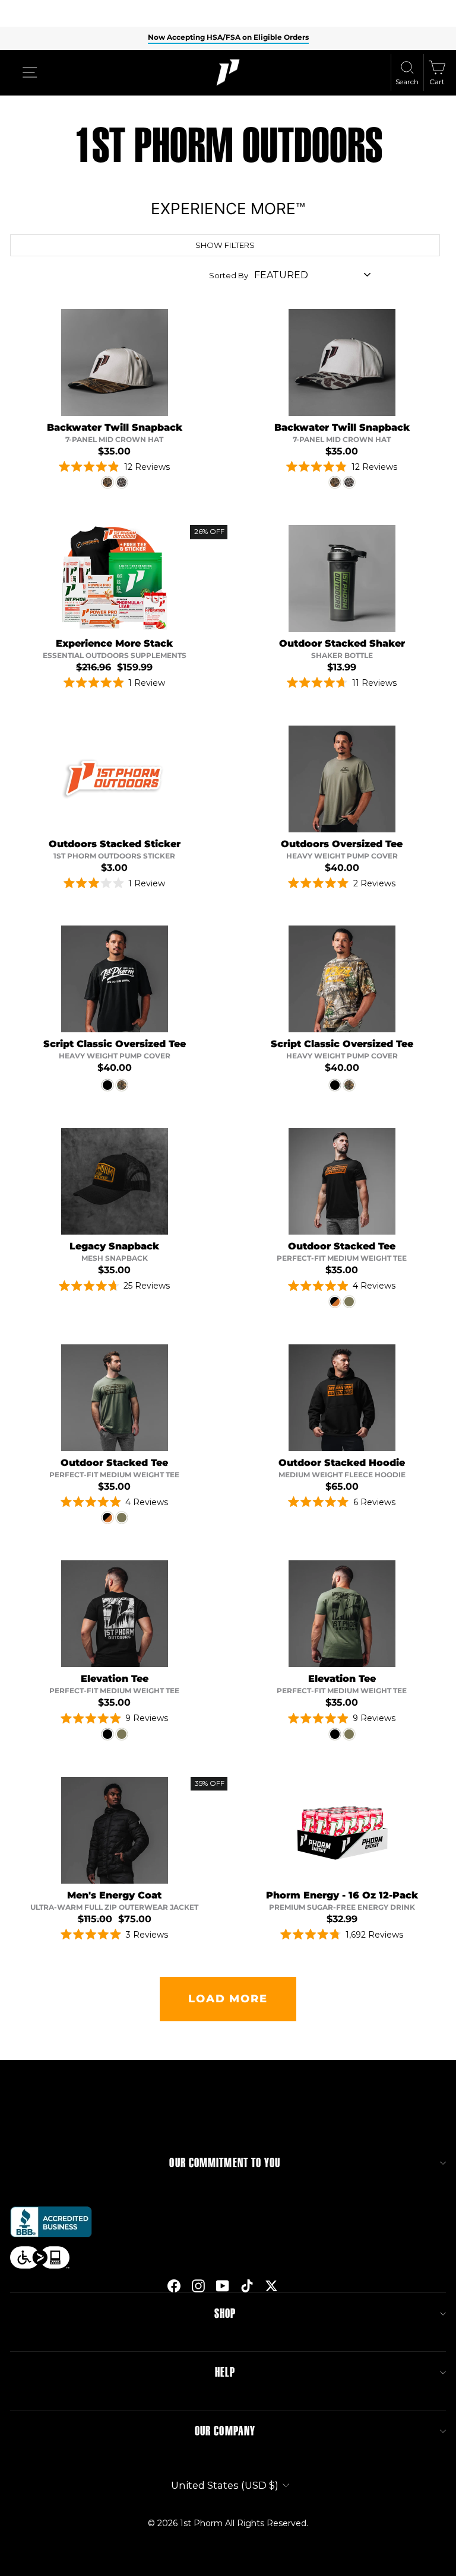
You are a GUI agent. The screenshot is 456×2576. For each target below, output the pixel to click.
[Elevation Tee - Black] (107, 1734)
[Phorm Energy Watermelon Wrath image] (342, 1830)
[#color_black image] (115, 979)
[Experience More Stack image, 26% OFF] (115, 578)
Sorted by (229, 275)
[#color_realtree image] (342, 979)
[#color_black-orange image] (342, 1181)
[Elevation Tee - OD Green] (122, 1734)
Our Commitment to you (225, 2163)
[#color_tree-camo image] (115, 362)
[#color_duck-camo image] (342, 362)
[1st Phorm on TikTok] (247, 2285)
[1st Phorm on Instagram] (198, 2285)
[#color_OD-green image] (115, 1398)
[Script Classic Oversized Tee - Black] (107, 1085)
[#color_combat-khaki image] (342, 779)
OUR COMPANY (225, 2431)
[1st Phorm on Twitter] (271, 2285)
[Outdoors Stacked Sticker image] (115, 779)
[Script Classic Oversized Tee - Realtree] (122, 1085)
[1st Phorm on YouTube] (223, 2285)
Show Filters (225, 245)
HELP (225, 2373)
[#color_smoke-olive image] (342, 578)
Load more (228, 1999)
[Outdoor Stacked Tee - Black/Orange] (335, 1302)
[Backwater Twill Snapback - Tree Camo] (107, 482)
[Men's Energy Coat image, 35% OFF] (115, 1830)
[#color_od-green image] (342, 1614)
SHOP (225, 2314)
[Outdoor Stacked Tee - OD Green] (349, 1302)
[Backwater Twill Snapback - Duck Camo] (122, 482)
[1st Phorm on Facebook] (174, 2285)
